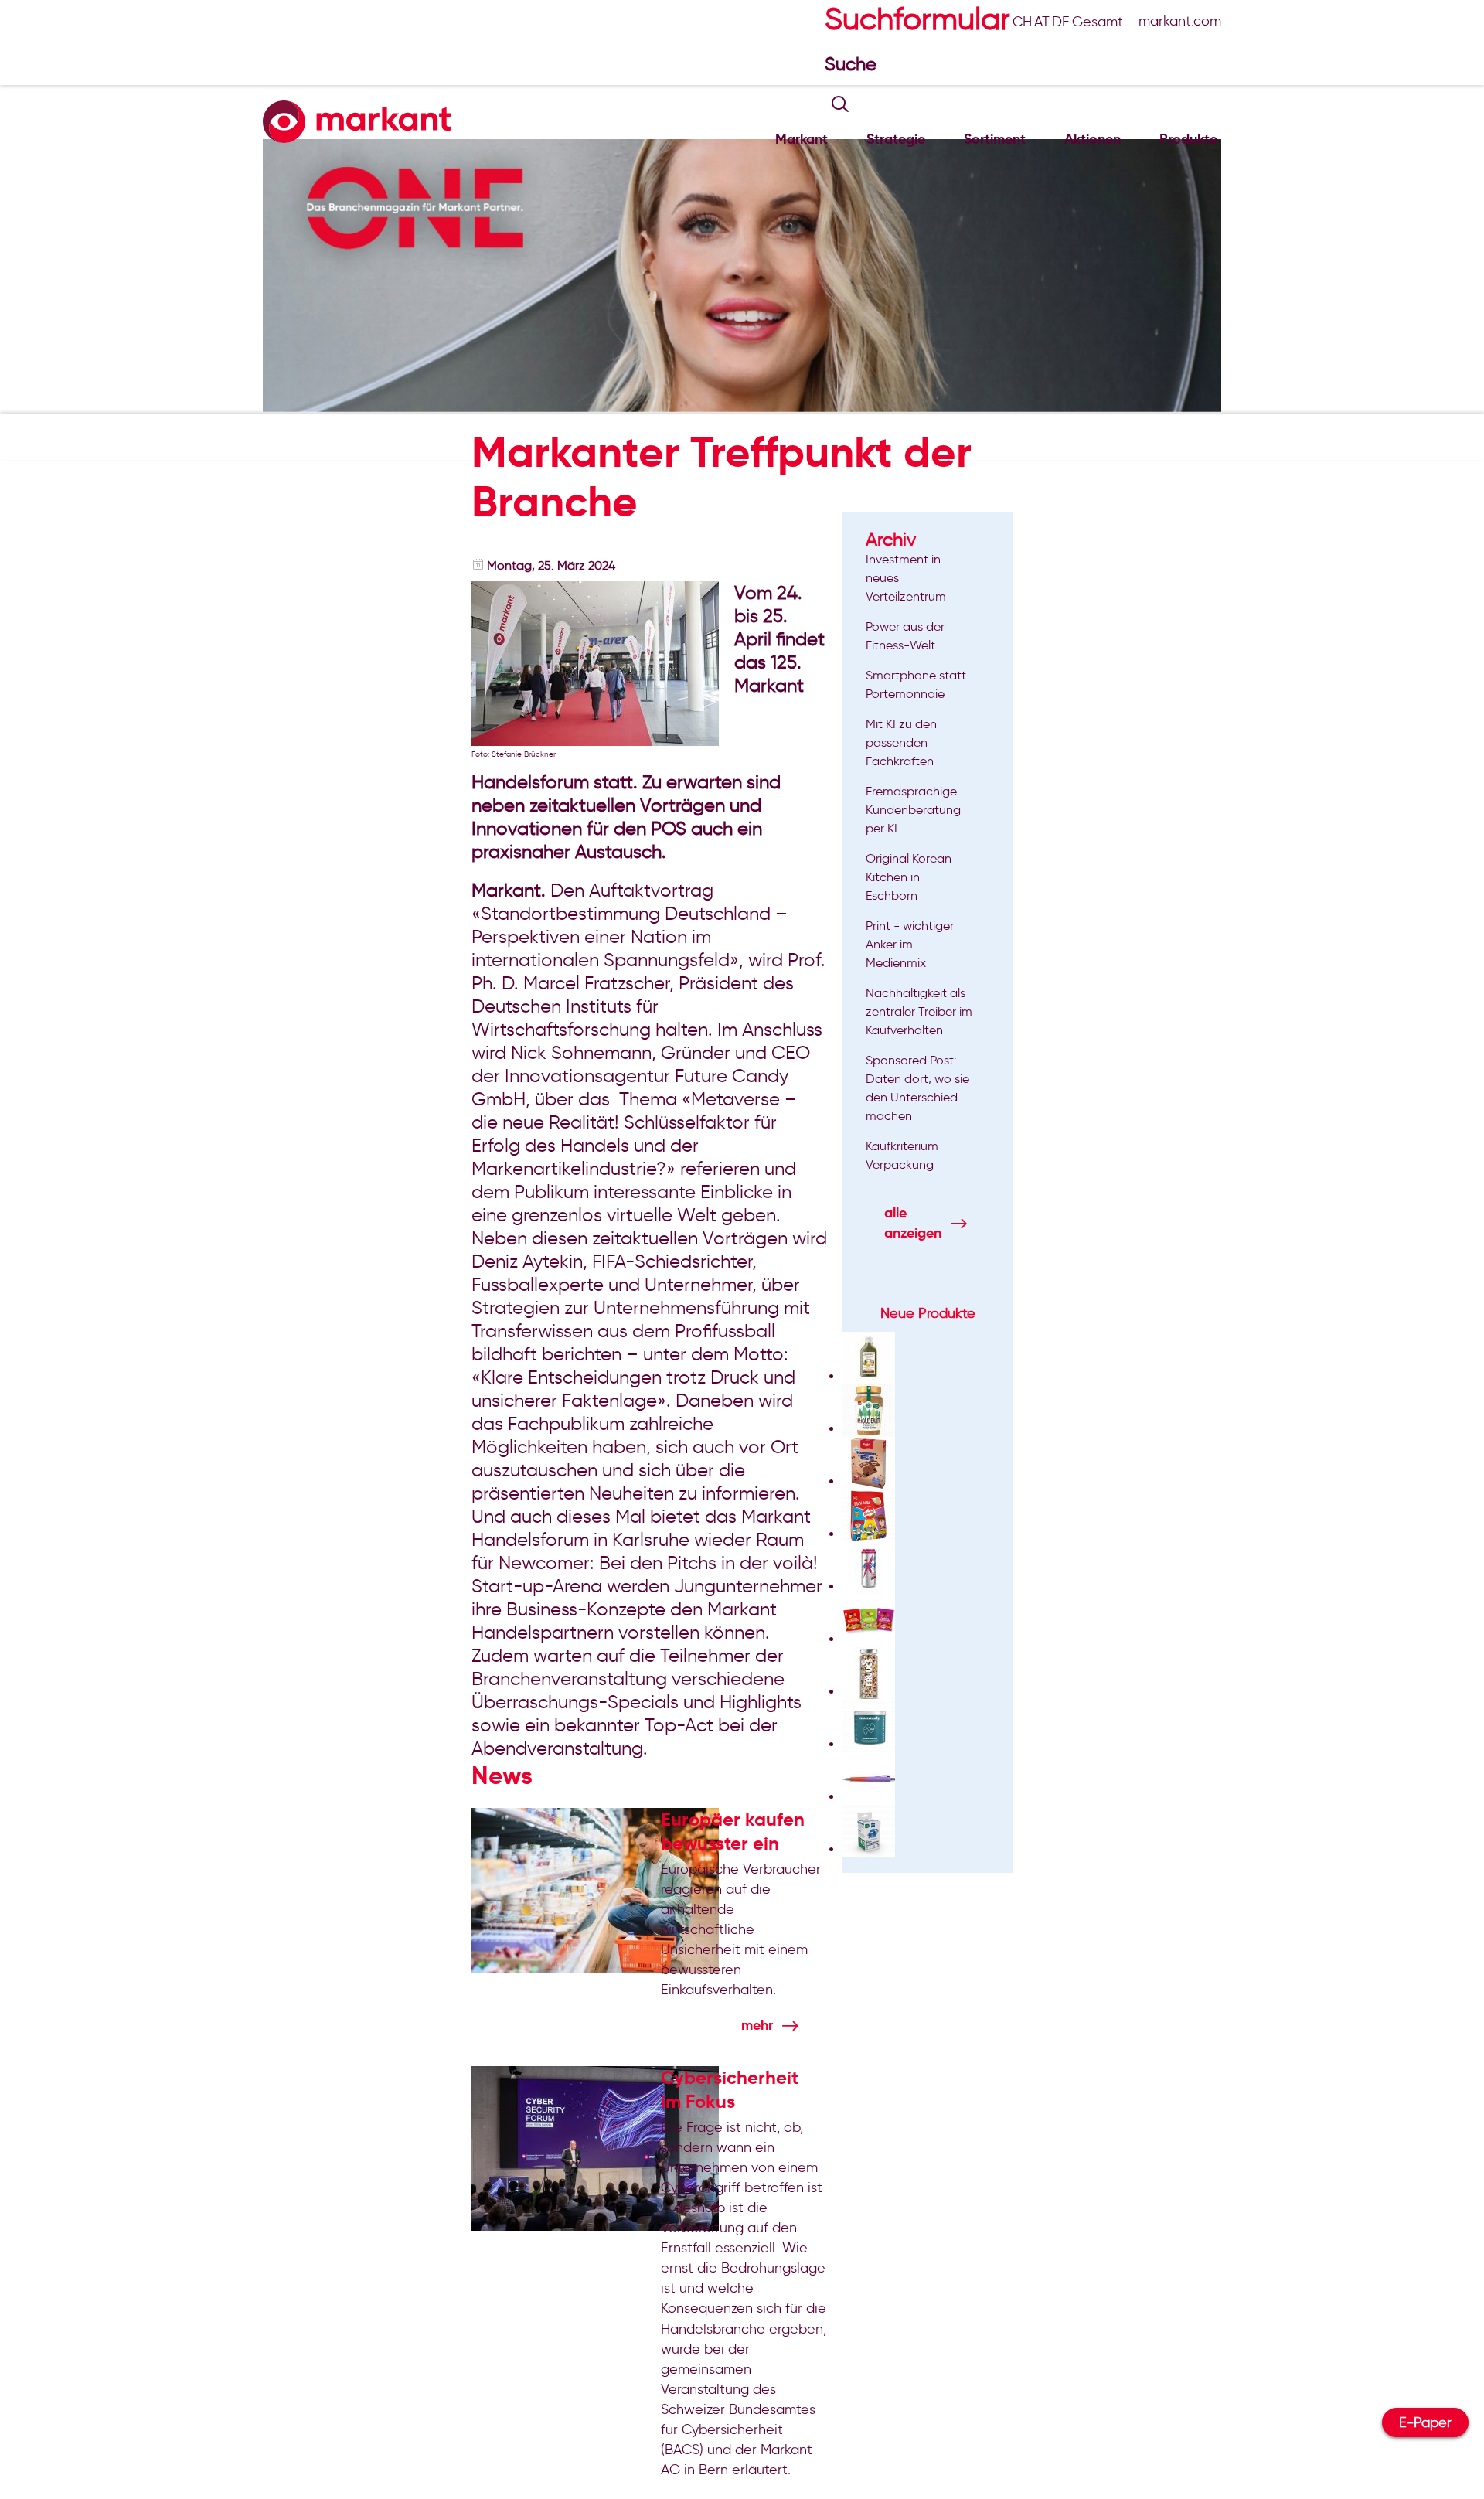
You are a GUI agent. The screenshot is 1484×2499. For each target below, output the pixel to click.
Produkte (1188, 139)
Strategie (896, 139)
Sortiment (995, 139)
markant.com (1180, 21)
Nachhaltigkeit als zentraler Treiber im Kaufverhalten (919, 1011)
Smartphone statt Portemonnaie (916, 684)
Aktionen (1093, 139)
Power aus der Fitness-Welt (905, 636)
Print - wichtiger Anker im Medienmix (910, 944)
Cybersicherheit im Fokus (730, 2089)
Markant (802, 139)
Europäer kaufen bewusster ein (733, 1831)
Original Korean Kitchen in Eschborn (909, 877)
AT (1042, 22)
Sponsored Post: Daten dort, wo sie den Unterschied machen (917, 1088)
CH (1022, 22)
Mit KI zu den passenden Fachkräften (901, 742)
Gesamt (1098, 22)
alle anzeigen (913, 1222)
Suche (853, 64)
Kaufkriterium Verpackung (902, 1155)
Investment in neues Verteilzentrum (906, 578)
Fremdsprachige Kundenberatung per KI (913, 810)
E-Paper (1425, 2422)
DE (1061, 22)
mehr (757, 2025)
